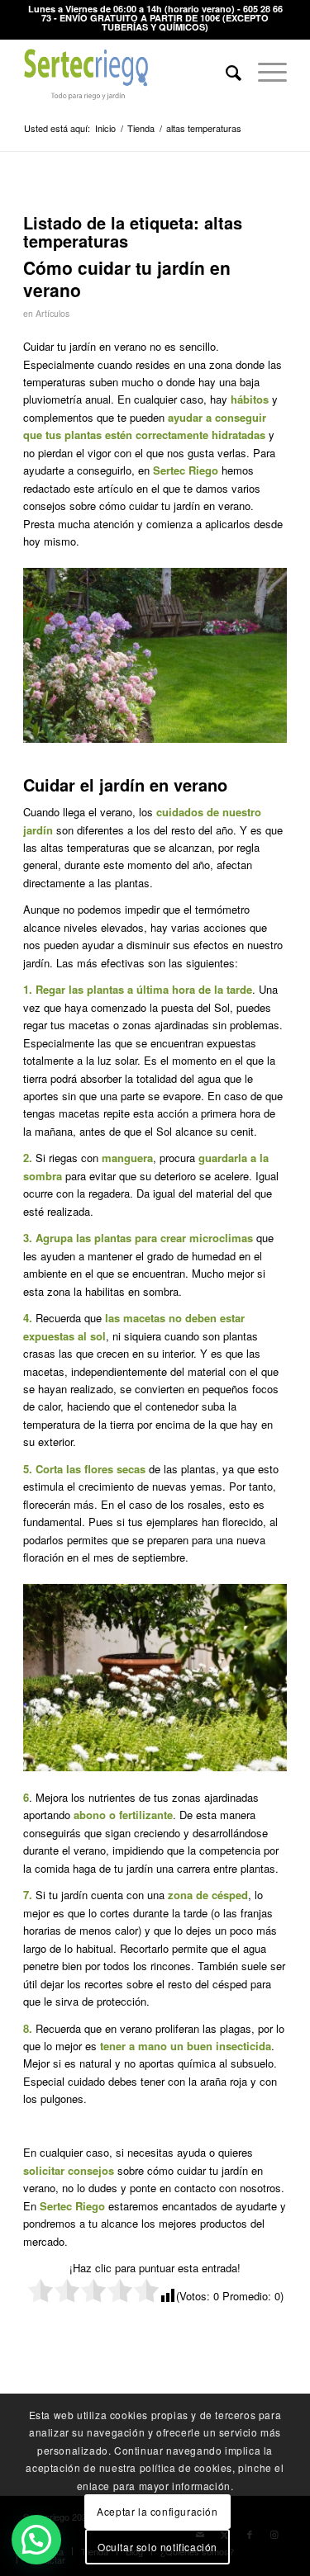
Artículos (52, 313)
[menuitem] (225, 72)
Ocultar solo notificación (157, 2547)
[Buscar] (225, 72)
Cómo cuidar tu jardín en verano (127, 279)
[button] (36, 2540)
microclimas (221, 1238)
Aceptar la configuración (157, 2511)
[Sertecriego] (129, 72)
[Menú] (264, 72)
